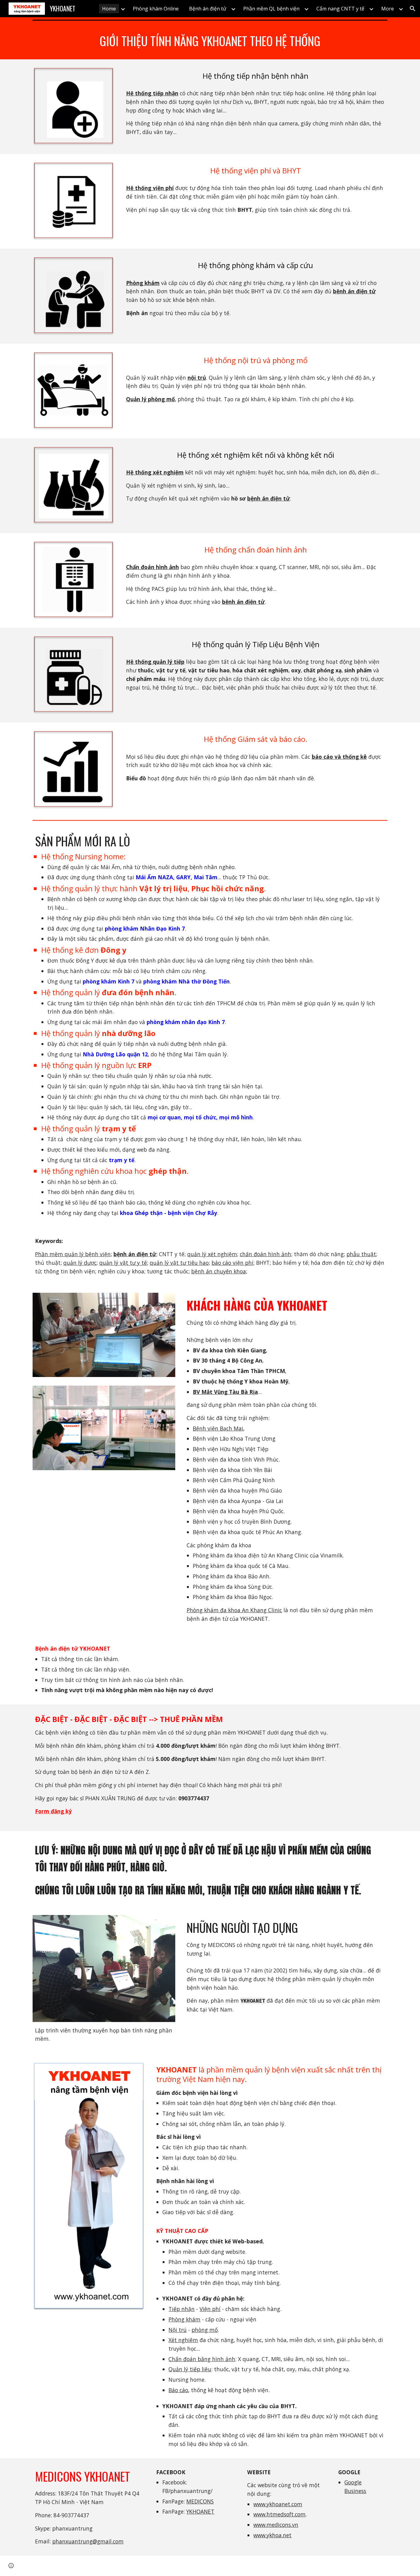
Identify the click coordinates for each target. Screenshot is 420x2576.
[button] (413, 9)
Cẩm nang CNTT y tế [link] (340, 9)
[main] (210, 41)
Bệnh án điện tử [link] (208, 9)
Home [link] (109, 9)
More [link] (388, 9)
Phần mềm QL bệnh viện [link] (271, 9)
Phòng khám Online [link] (156, 9)
